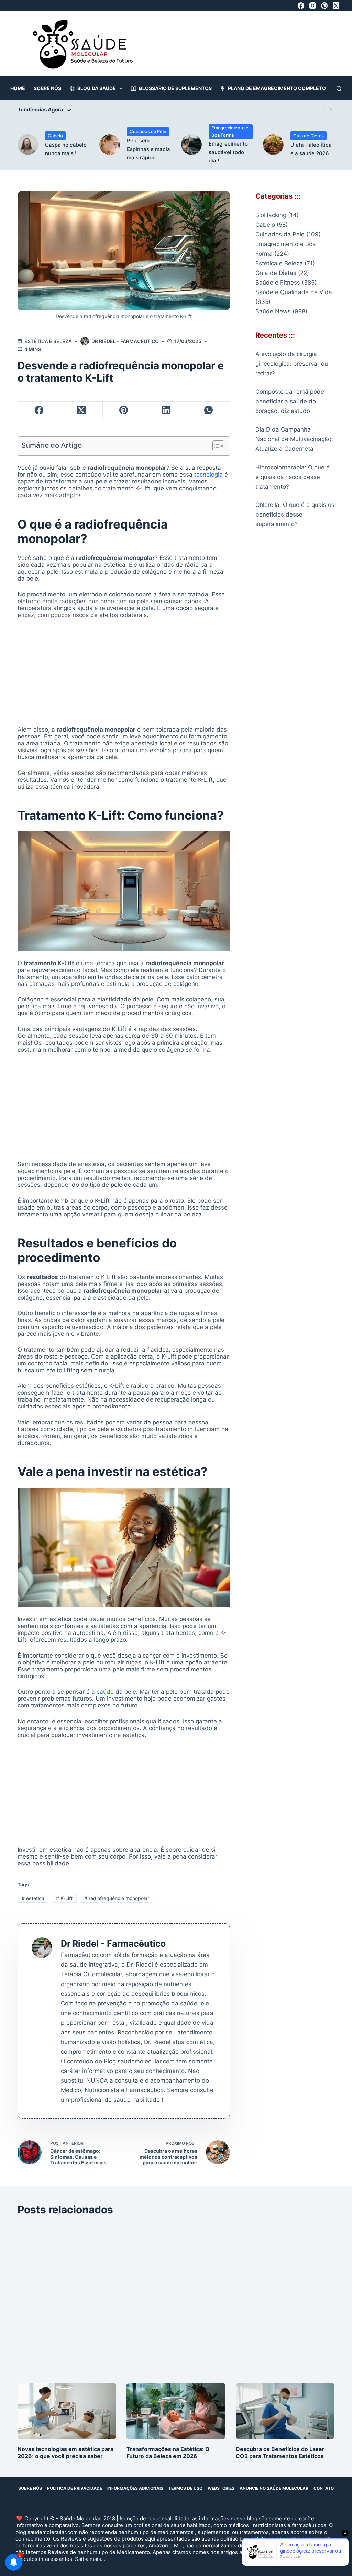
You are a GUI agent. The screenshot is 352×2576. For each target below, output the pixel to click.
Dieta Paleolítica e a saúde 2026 (311, 149)
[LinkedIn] (166, 410)
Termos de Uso (185, 2488)
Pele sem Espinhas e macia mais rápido (148, 149)
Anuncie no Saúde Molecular (274, 2488)
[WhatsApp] (208, 410)
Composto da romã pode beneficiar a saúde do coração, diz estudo (290, 401)
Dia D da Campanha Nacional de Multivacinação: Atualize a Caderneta (294, 439)
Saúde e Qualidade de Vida (294, 292)
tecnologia (208, 475)
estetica (33, 1898)
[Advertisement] (204, 47)
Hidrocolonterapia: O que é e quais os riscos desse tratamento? (293, 477)
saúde (105, 1692)
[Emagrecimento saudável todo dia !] (191, 145)
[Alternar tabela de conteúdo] (215, 446)
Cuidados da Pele (148, 131)
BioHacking (271, 215)
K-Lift (64, 1898)
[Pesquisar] (339, 89)
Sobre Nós (47, 88)
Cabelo (55, 136)
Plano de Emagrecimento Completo (277, 88)
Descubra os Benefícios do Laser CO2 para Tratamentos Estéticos (280, 2452)
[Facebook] (301, 6)
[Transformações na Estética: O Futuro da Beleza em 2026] (176, 2411)
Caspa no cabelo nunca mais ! (66, 149)
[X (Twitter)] (336, 6)
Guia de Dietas (309, 136)
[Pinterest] (324, 6)
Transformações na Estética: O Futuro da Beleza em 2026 (168, 2452)
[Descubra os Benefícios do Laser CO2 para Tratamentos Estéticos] (285, 2411)
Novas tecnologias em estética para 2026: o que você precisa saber (65, 2452)
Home (18, 88)
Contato (324, 2488)
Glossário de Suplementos (175, 88)
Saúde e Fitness (278, 283)
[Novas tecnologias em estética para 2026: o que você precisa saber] (67, 2411)
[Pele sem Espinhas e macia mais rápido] (110, 145)
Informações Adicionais (135, 2488)
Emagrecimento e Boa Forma (230, 131)
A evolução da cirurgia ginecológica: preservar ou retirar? (292, 364)
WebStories (221, 2488)
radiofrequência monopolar (117, 1898)
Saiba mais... (90, 2559)
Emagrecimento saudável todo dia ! (228, 152)
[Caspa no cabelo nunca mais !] (28, 145)
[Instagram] (313, 6)
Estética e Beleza (48, 341)
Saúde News (273, 311)
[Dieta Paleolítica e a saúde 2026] (273, 145)
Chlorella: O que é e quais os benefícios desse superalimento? (295, 514)
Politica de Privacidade (75, 2488)
